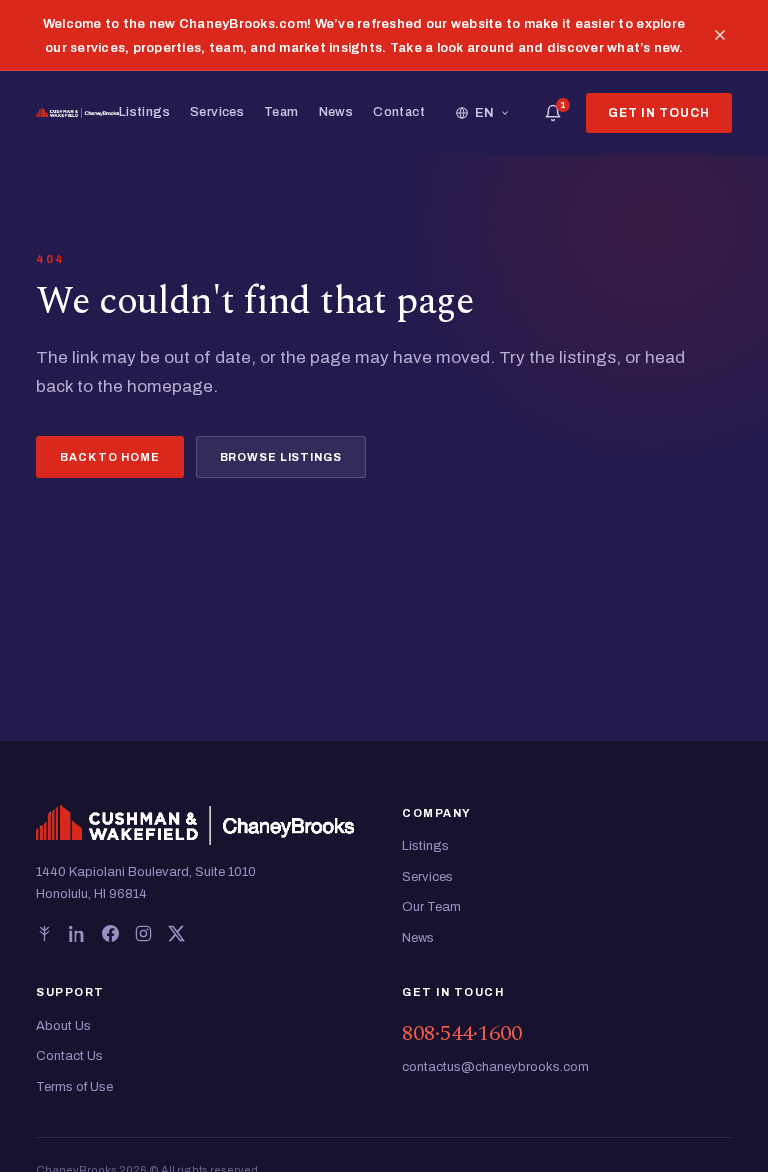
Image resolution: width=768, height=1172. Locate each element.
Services (217, 112)
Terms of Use (74, 1087)
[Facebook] (110, 933)
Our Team (431, 907)
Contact (399, 112)
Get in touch (659, 113)
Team (281, 112)
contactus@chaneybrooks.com (495, 1067)
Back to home (110, 457)
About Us (63, 1026)
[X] (176, 933)
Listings (144, 112)
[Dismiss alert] (720, 35)
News (336, 112)
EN (485, 113)
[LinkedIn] (77, 933)
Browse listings (281, 457)
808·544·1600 (462, 1033)
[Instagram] (143, 933)
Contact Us (69, 1056)
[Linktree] (44, 933)
